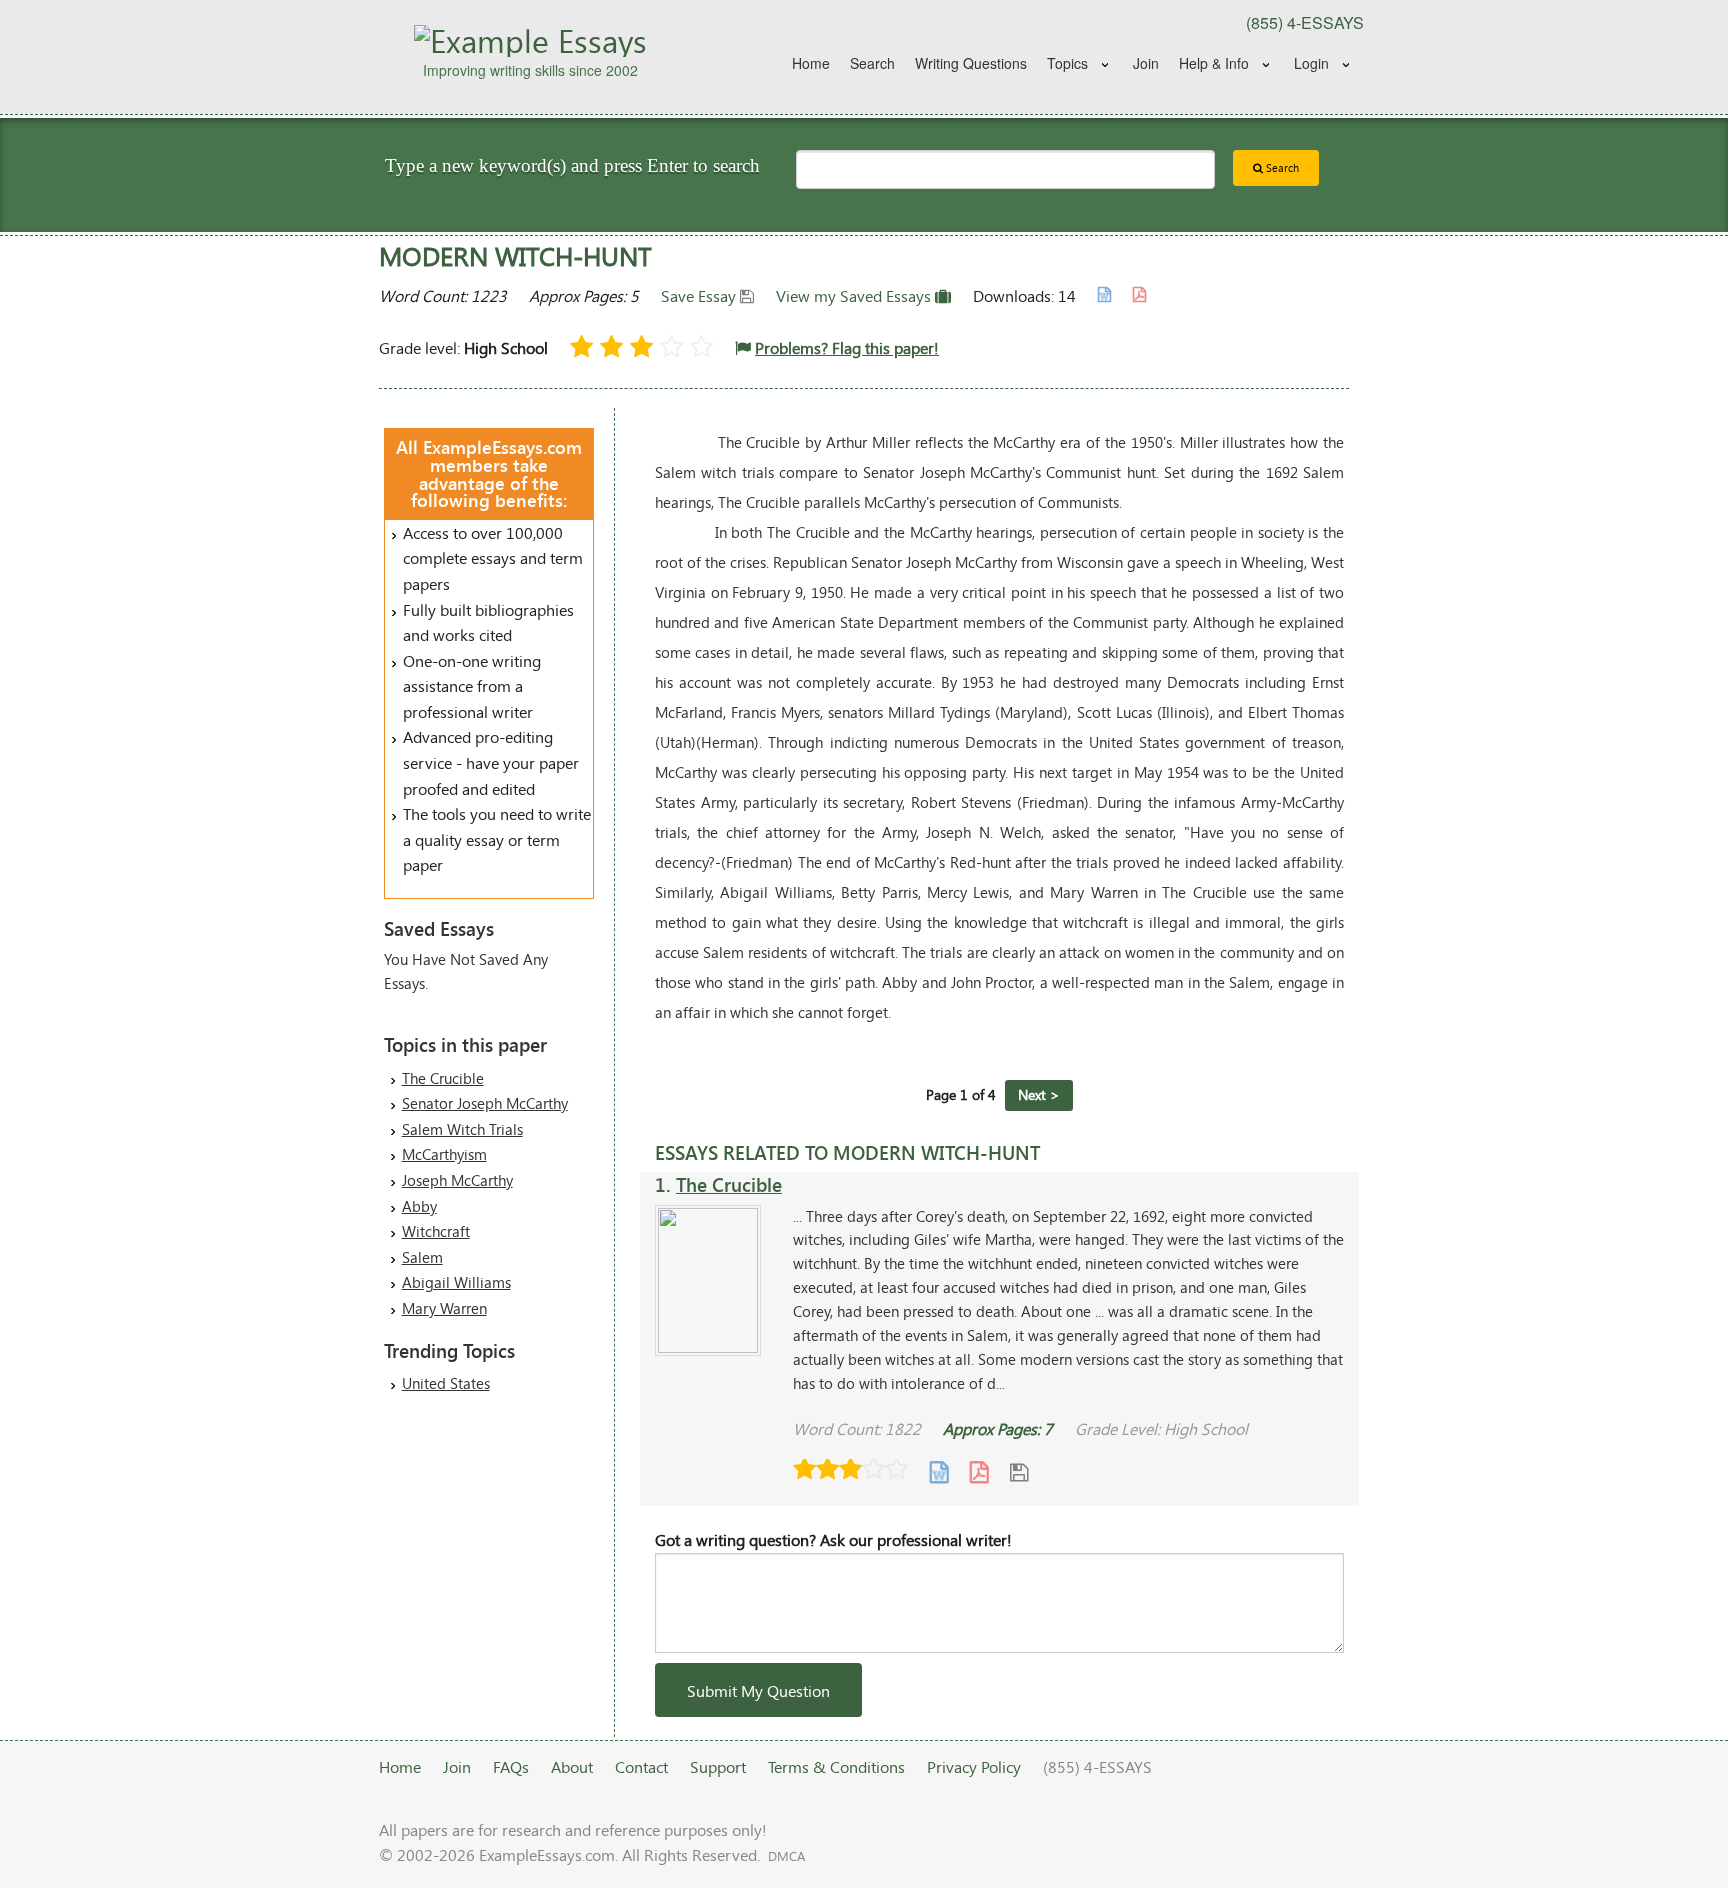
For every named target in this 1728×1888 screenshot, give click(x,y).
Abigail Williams (456, 1282)
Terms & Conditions (836, 1766)
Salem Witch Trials (462, 1129)
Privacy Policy (974, 1766)
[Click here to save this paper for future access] (1019, 1471)
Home (811, 63)
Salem (422, 1257)
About (572, 1766)
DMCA (786, 1856)
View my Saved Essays (855, 295)
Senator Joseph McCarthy (485, 1103)
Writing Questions (971, 63)
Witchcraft (436, 1231)
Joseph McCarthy (457, 1180)
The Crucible (443, 1078)
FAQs (511, 1766)
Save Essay (700, 295)
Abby (419, 1206)
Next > (1039, 1094)
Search (872, 63)
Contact (641, 1766)
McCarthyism (444, 1154)
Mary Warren (444, 1308)
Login (1311, 63)
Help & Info (1214, 63)
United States (446, 1383)
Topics (1067, 63)
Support (718, 1766)
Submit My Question (758, 1690)
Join (1146, 63)
